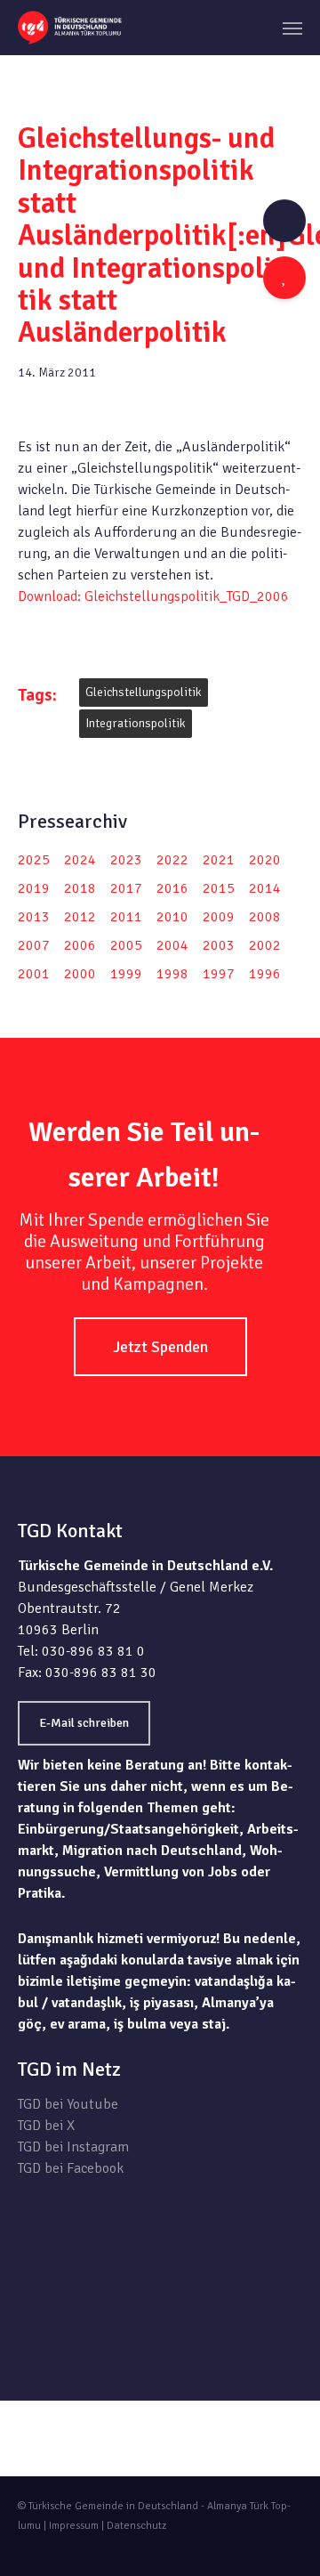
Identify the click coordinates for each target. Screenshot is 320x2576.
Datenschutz (136, 2526)
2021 (219, 860)
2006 (80, 945)
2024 (80, 860)
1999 (126, 974)
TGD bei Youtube (68, 2104)
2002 (265, 945)
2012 (80, 917)
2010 (172, 917)
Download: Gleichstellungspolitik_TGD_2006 (153, 596)
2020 (265, 860)
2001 (34, 974)
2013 (34, 917)
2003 (219, 945)
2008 (265, 917)
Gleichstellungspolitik (144, 692)
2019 (34, 888)
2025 (34, 860)
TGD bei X (46, 2126)
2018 (80, 888)
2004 (172, 945)
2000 (80, 974)
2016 (172, 888)
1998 (172, 974)
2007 (34, 945)
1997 (219, 974)
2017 (126, 888)
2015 (219, 888)
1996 (265, 974)
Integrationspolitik (136, 723)
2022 (172, 860)
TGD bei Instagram (73, 2147)
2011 (126, 917)
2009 (219, 917)
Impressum (74, 2526)
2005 (126, 945)
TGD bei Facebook (71, 2168)
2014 (265, 888)
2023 (126, 860)
